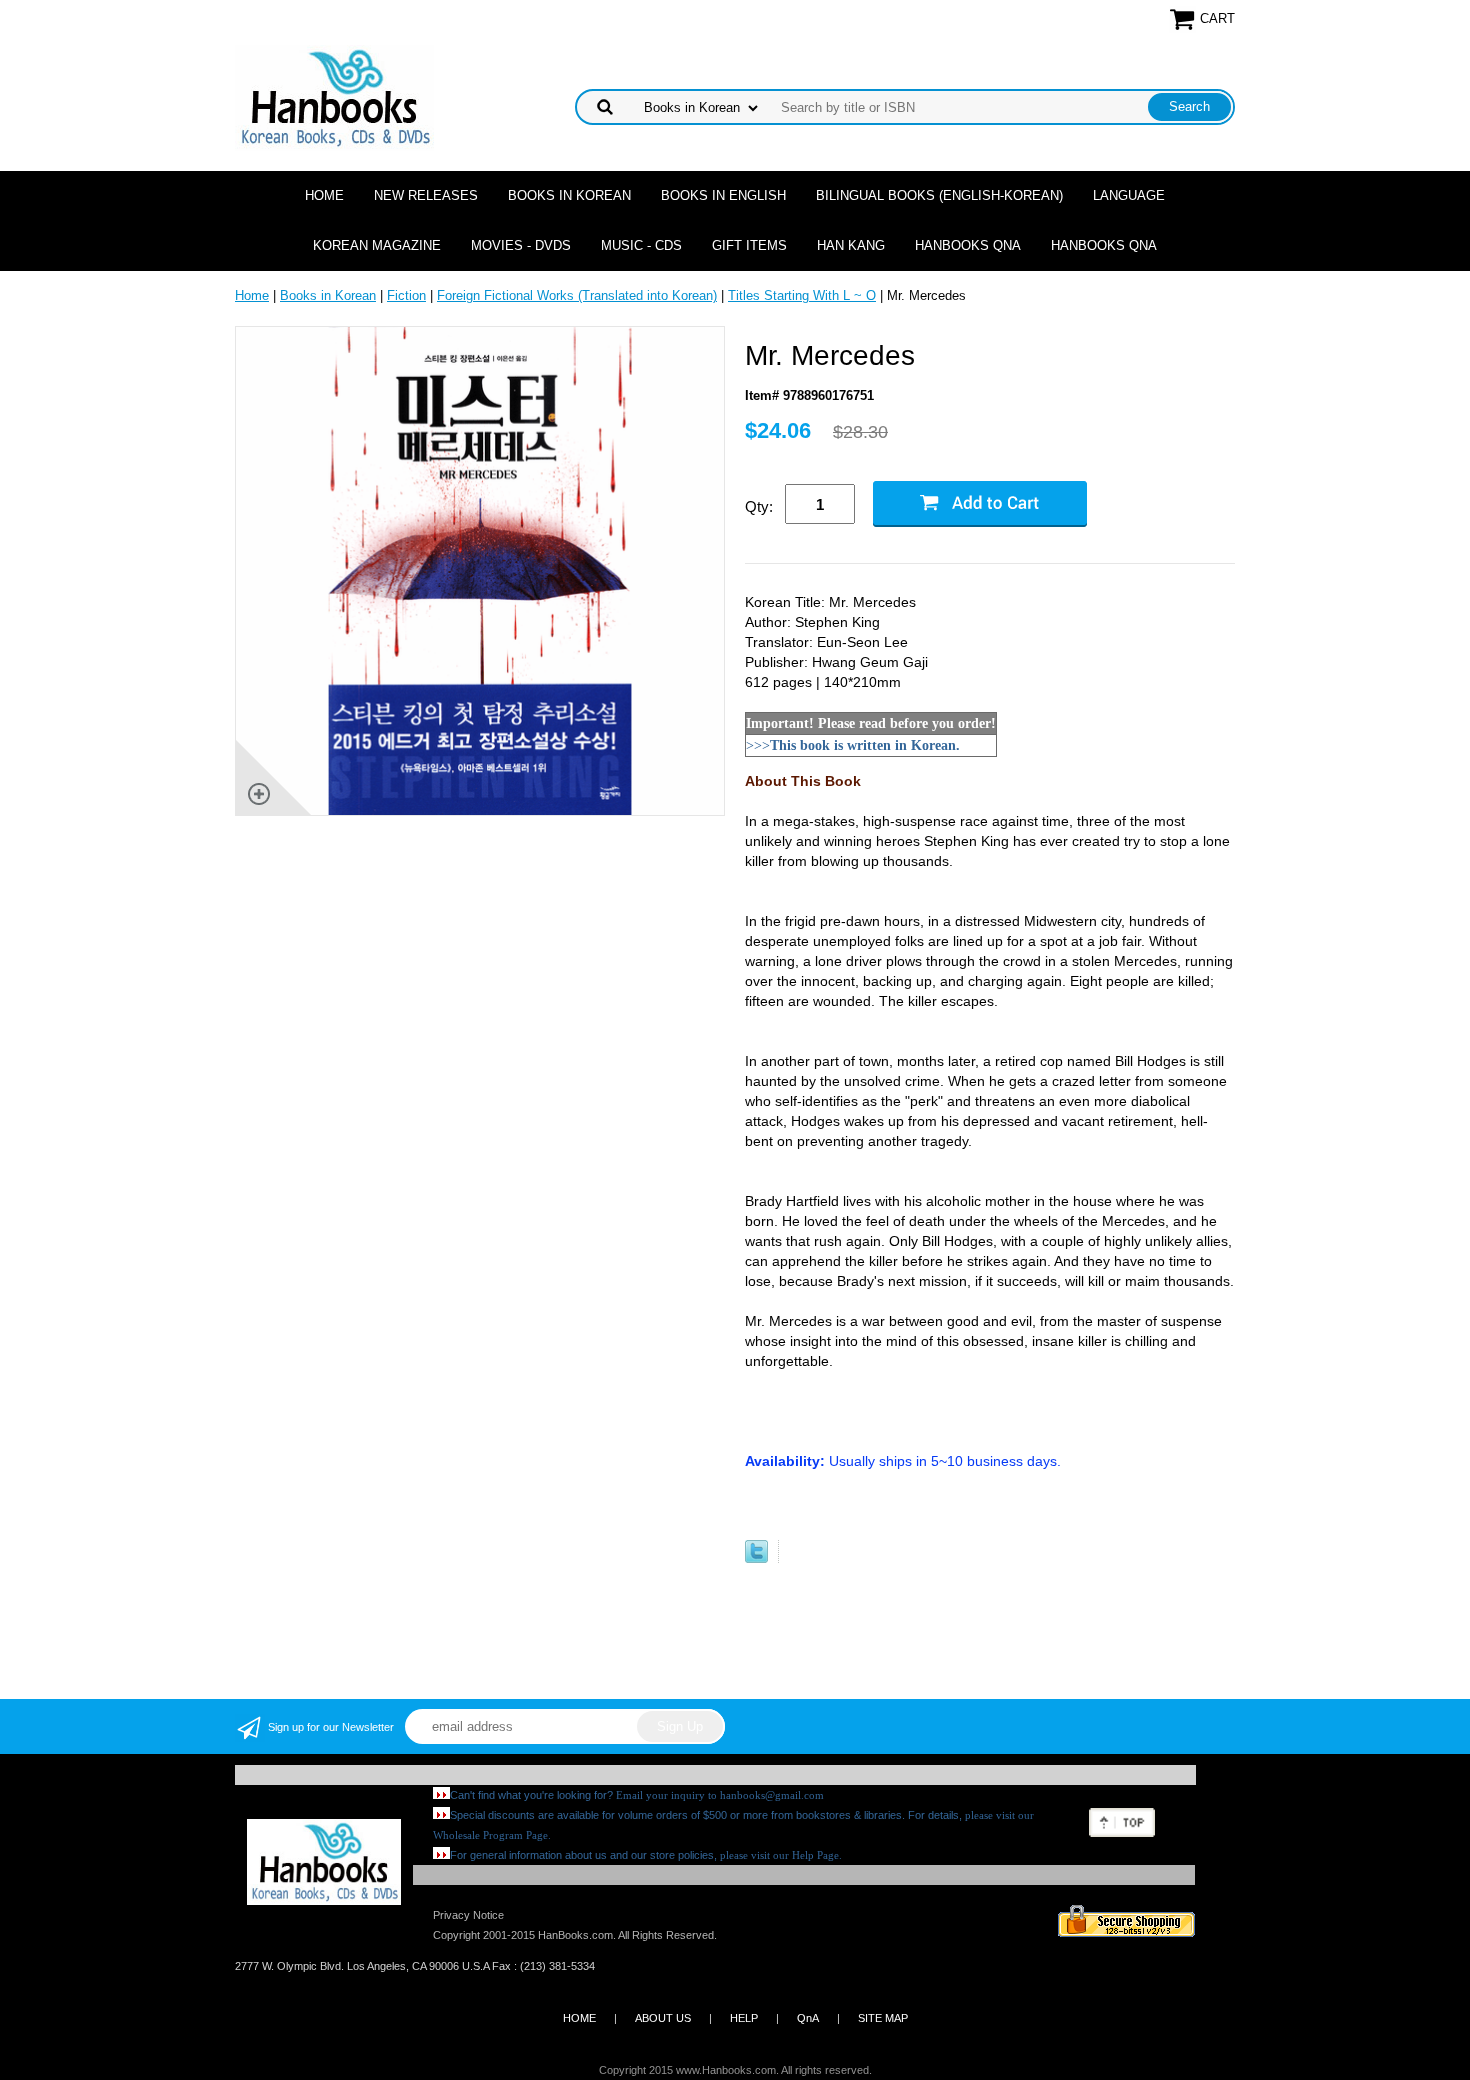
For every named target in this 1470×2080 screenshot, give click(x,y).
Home (324, 195)
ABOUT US (663, 2018)
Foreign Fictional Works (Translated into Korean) (577, 295)
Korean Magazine (377, 245)
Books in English (723, 195)
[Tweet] (756, 1558)
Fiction (406, 295)
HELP (744, 2018)
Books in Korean (569, 195)
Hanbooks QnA (968, 245)
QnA (808, 2018)
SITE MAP (883, 2018)
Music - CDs (641, 245)
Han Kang (851, 245)
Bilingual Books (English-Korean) (939, 195)
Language (1129, 195)
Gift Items (749, 245)
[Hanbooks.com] (334, 96)
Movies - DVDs (521, 245)
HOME (579, 2018)
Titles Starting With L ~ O (802, 295)
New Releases (426, 195)
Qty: (759, 506)
